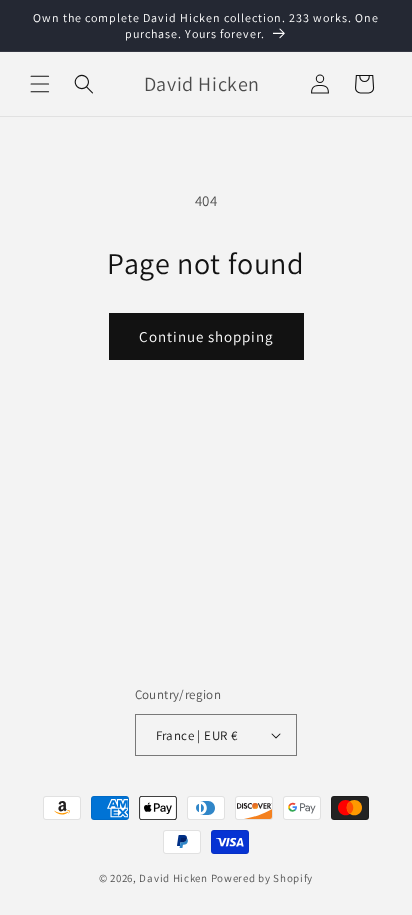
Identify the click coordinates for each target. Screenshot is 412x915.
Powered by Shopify (262, 878)
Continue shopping (206, 336)
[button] (40, 84)
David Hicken (173, 878)
